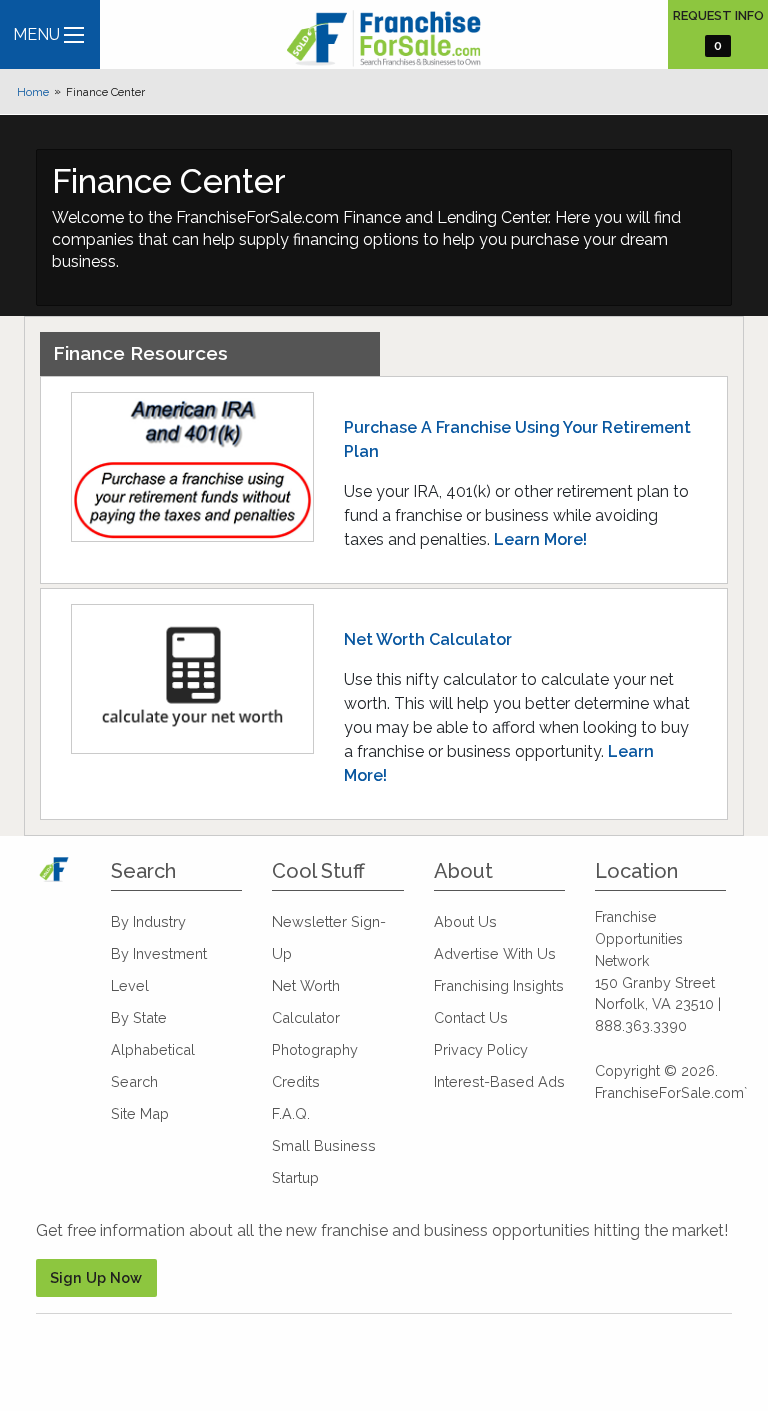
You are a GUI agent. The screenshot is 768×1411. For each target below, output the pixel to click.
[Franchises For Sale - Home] (384, 38)
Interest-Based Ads (499, 1081)
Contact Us (471, 1017)
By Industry (148, 921)
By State (139, 1017)
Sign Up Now (96, 1277)
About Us (465, 921)
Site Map (140, 1113)
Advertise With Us (495, 953)
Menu (36, 34)
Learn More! (540, 539)
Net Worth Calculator (428, 639)
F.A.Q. (291, 1113)
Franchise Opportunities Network (639, 939)
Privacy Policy (481, 1049)
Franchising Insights (499, 985)
